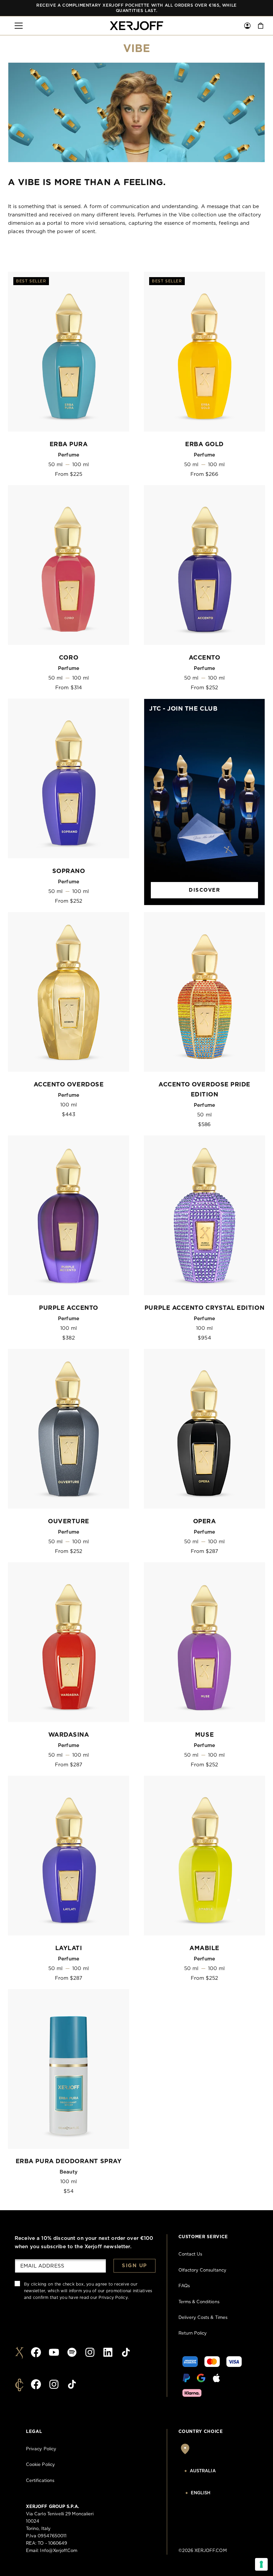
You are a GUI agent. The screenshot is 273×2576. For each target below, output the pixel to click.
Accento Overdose (69, 1085)
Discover (204, 890)
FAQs (184, 2286)
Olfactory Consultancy (202, 2270)
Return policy (193, 2333)
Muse (204, 1735)
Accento (205, 658)
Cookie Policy (40, 2465)
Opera (205, 1522)
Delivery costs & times (203, 2318)
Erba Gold (204, 445)
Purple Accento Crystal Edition (204, 1308)
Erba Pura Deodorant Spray (69, 2162)
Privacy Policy (113, 2298)
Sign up (135, 2266)
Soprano (69, 871)
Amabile (204, 1948)
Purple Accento (69, 1308)
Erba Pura (69, 445)
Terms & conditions (199, 2302)
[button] (19, 26)
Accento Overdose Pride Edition (204, 1090)
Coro (69, 658)
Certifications (40, 2481)
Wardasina (69, 1735)
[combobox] (213, 2471)
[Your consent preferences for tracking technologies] (261, 2564)
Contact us (190, 2254)
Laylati (69, 1948)
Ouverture (69, 1522)
